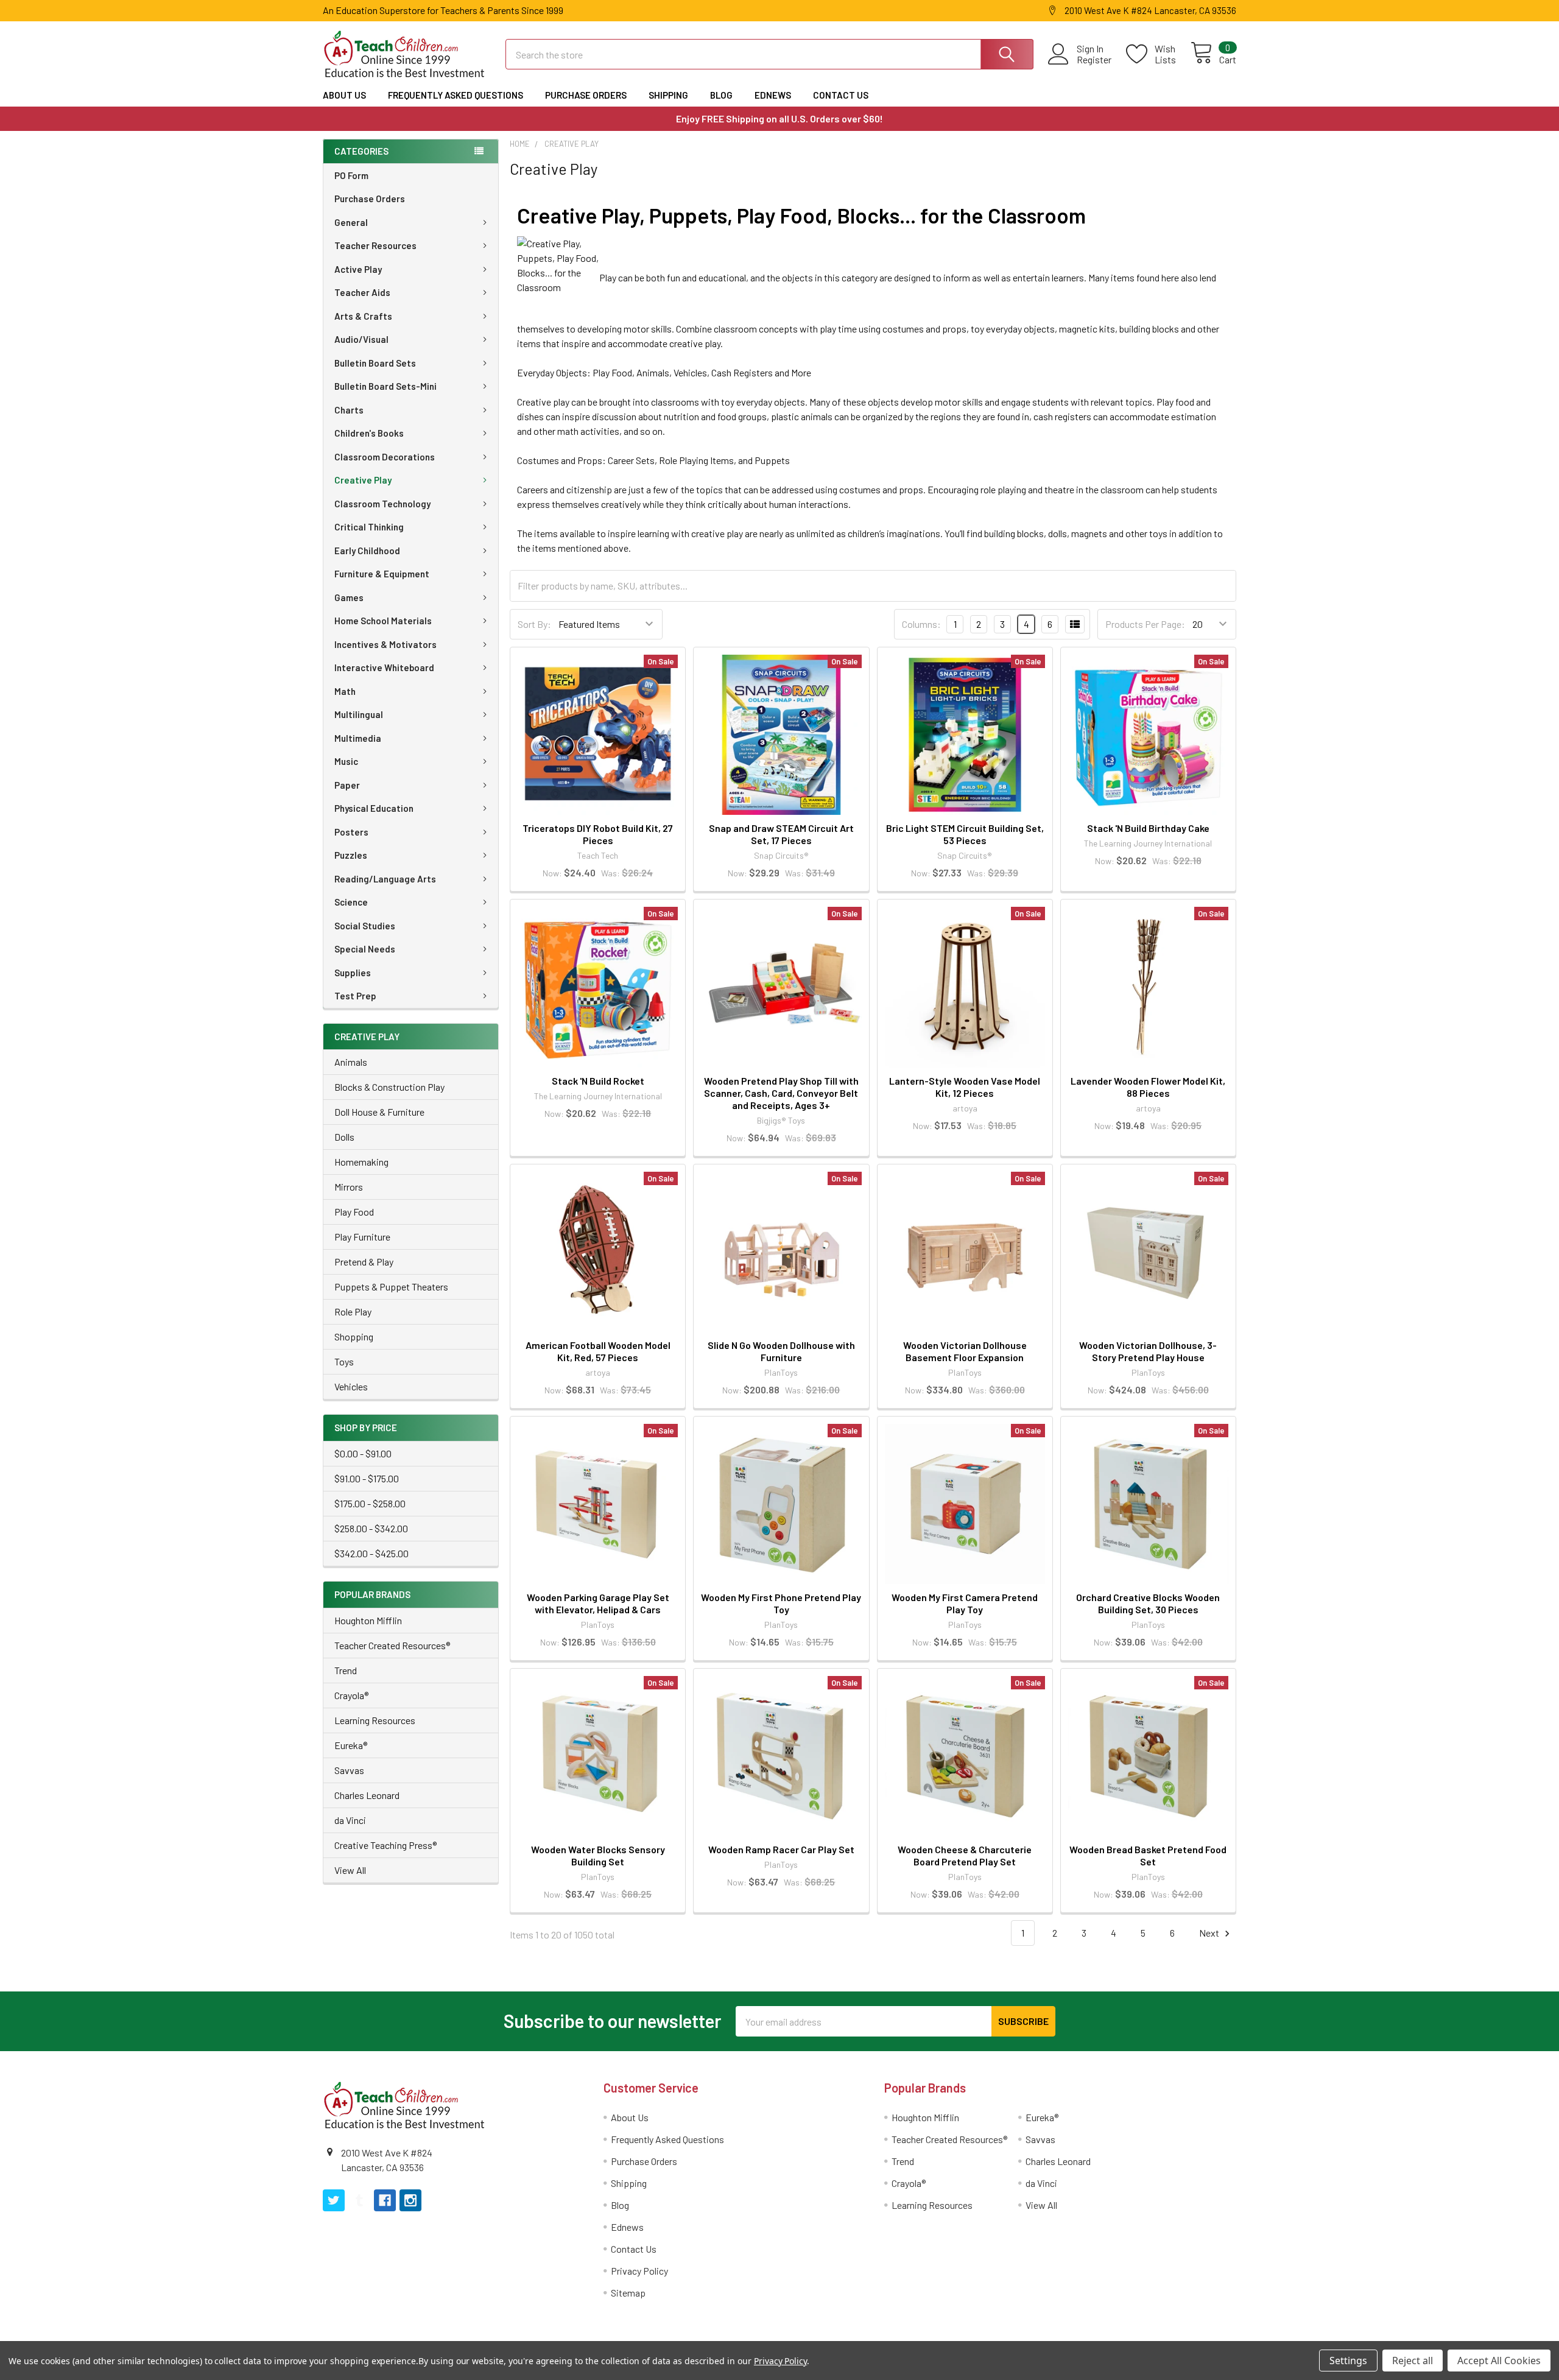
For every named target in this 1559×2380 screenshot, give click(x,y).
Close (783, 1248)
